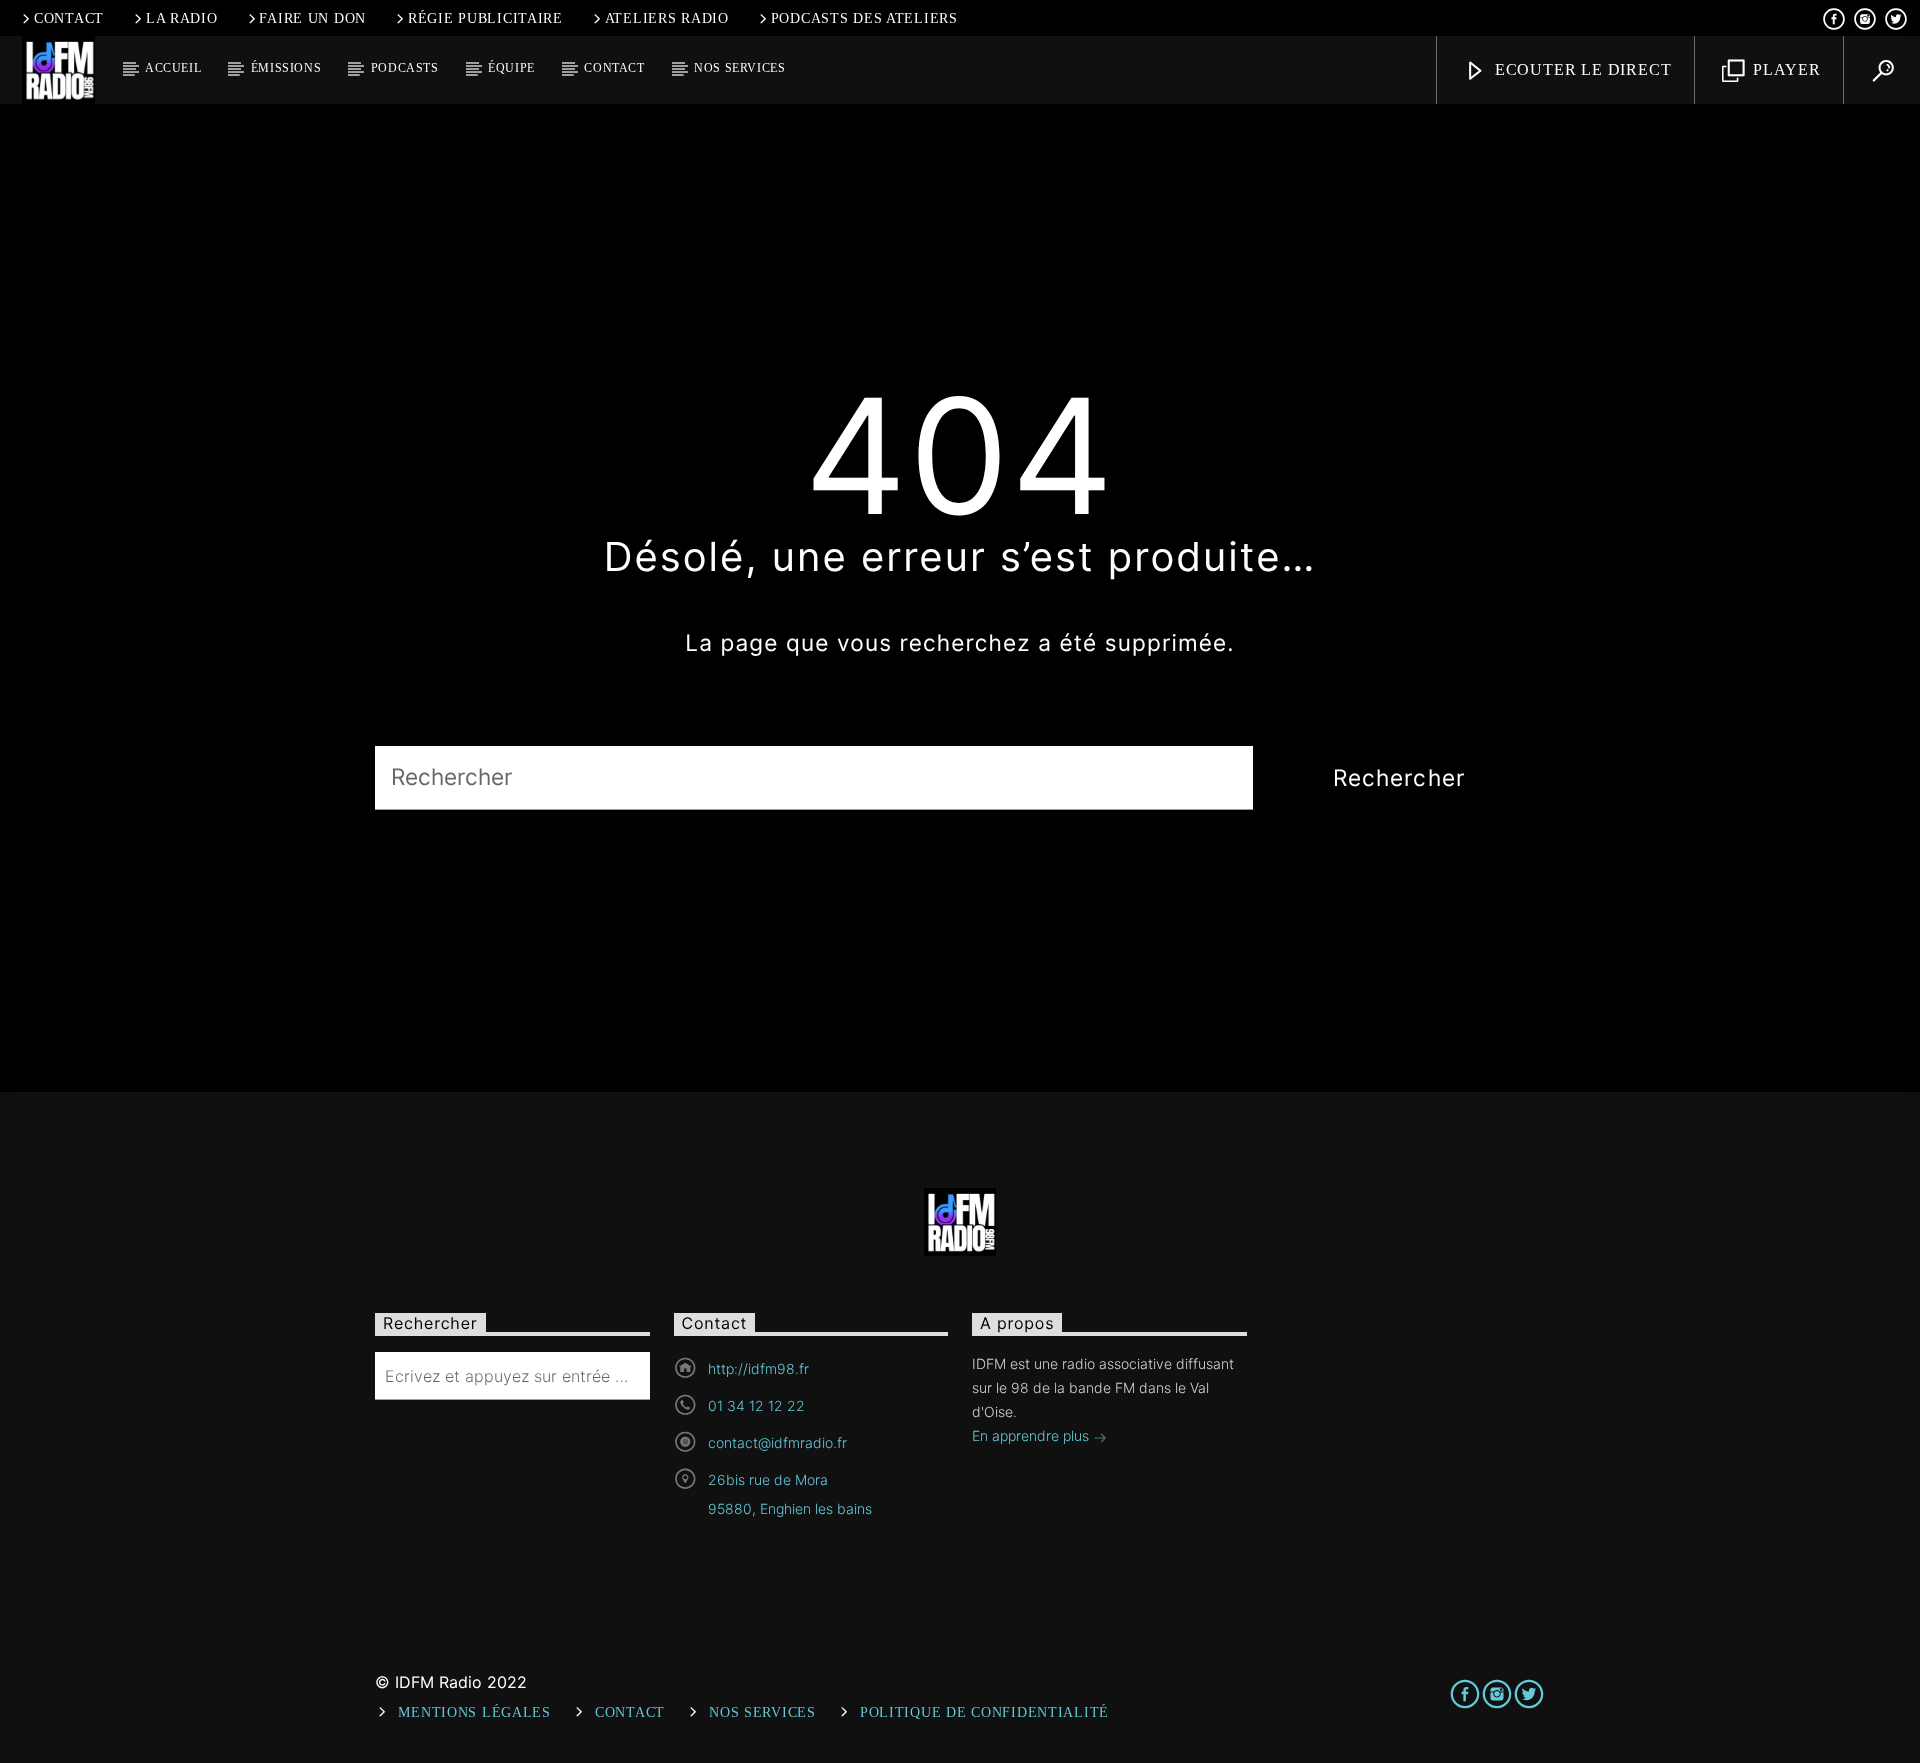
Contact (69, 18)
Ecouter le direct (1580, 69)
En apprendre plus (1032, 1435)
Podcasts (405, 68)
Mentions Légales (474, 1712)
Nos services (739, 68)
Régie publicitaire (485, 18)
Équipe (511, 68)
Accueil (173, 68)
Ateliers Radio (667, 18)
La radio (182, 18)
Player (1784, 69)
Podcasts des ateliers (864, 18)
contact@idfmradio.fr (777, 1442)
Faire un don (312, 18)
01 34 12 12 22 (756, 1405)
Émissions (286, 68)
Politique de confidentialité (984, 1712)
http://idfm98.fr (758, 1368)
